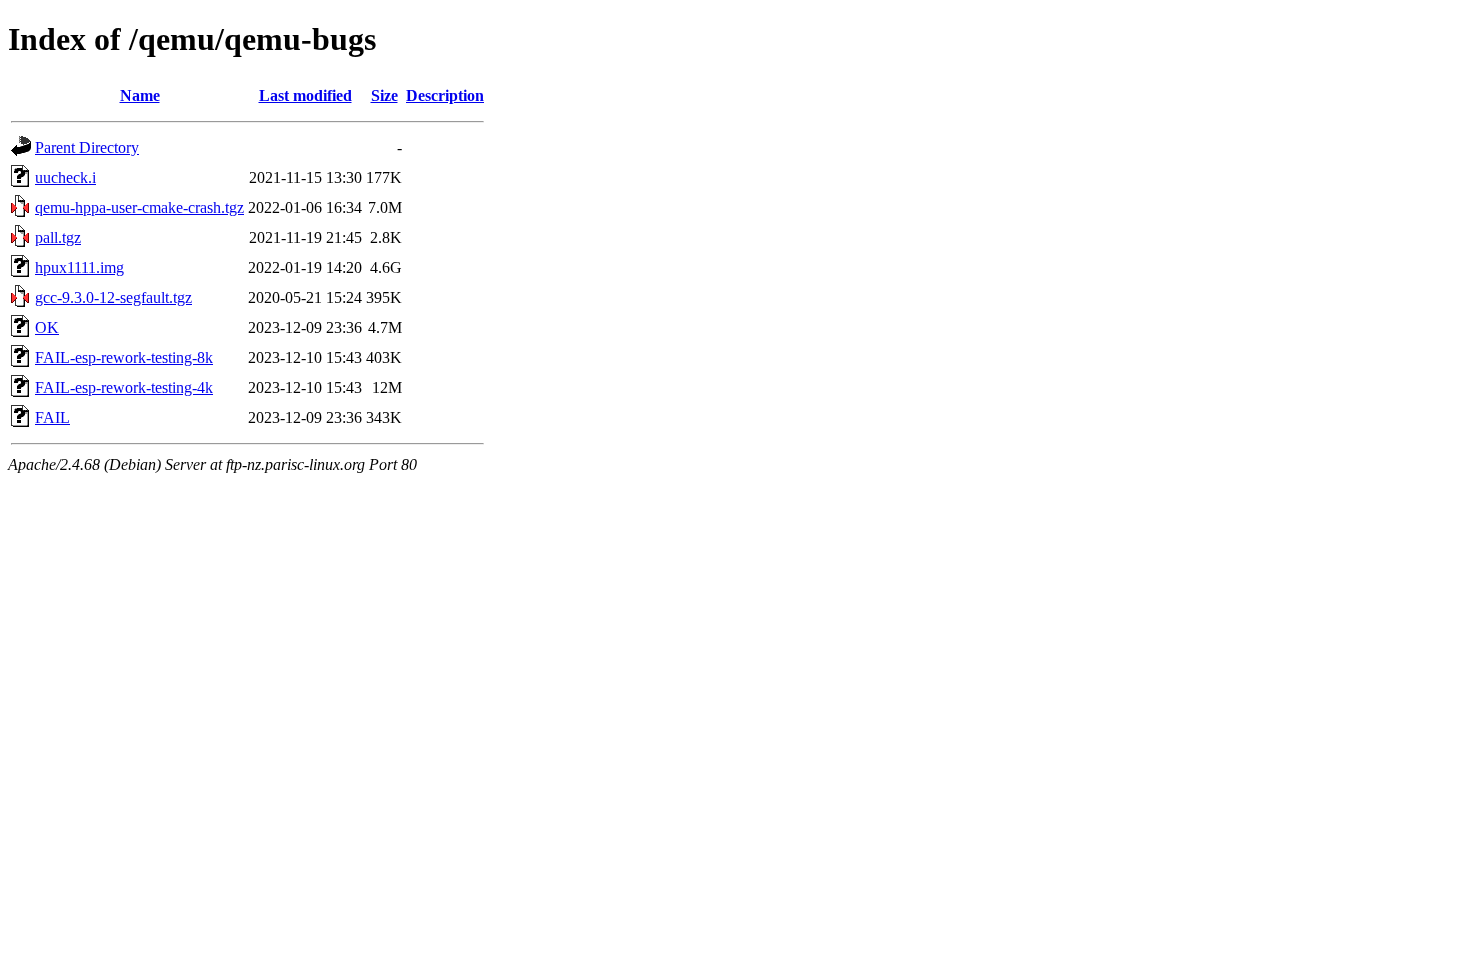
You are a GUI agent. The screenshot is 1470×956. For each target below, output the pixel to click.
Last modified (305, 95)
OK (47, 327)
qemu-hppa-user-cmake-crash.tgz (139, 207)
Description (445, 95)
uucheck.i (65, 177)
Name (140, 95)
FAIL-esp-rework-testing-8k (124, 357)
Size (384, 95)
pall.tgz (58, 237)
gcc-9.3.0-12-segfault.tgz (113, 297)
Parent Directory (87, 147)
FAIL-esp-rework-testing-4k (124, 387)
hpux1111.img (79, 267)
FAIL (52, 417)
